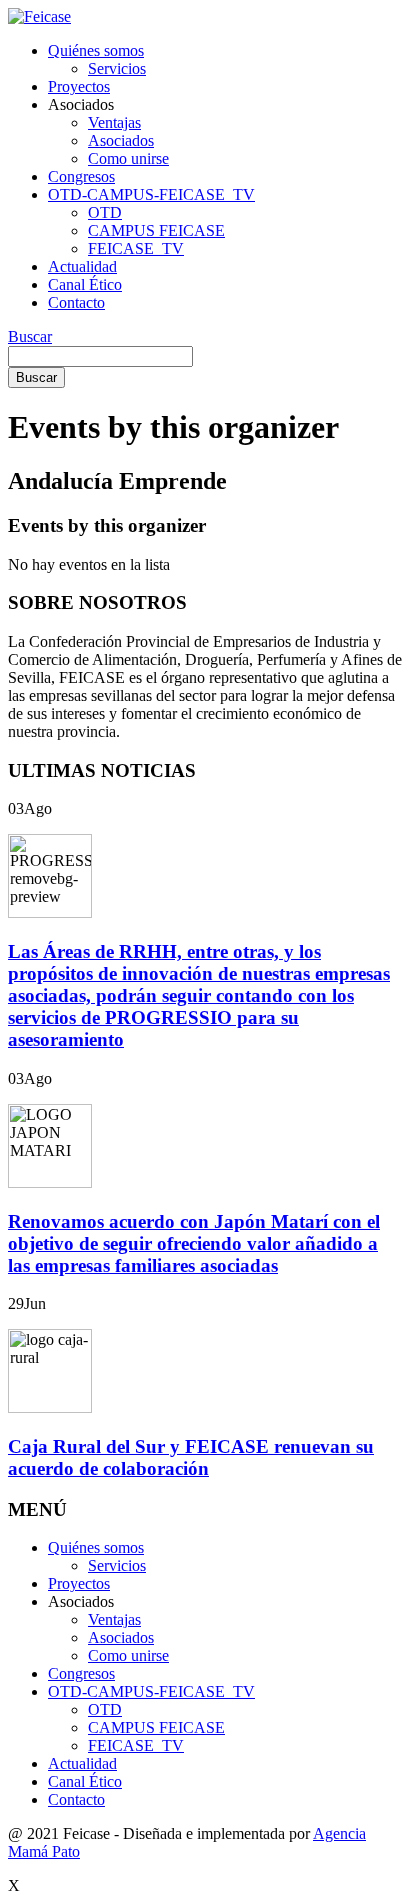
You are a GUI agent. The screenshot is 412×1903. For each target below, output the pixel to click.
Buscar (30, 336)
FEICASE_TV (136, 248)
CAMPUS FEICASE (156, 230)
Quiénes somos (96, 50)
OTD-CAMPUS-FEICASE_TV (151, 194)
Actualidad (82, 266)
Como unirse (128, 158)
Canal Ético (85, 284)
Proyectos (79, 86)
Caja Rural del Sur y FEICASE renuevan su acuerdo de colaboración (191, 1457)
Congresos (81, 176)
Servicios (117, 68)
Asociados (121, 140)
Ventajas (114, 122)
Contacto (76, 302)
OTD (105, 212)
